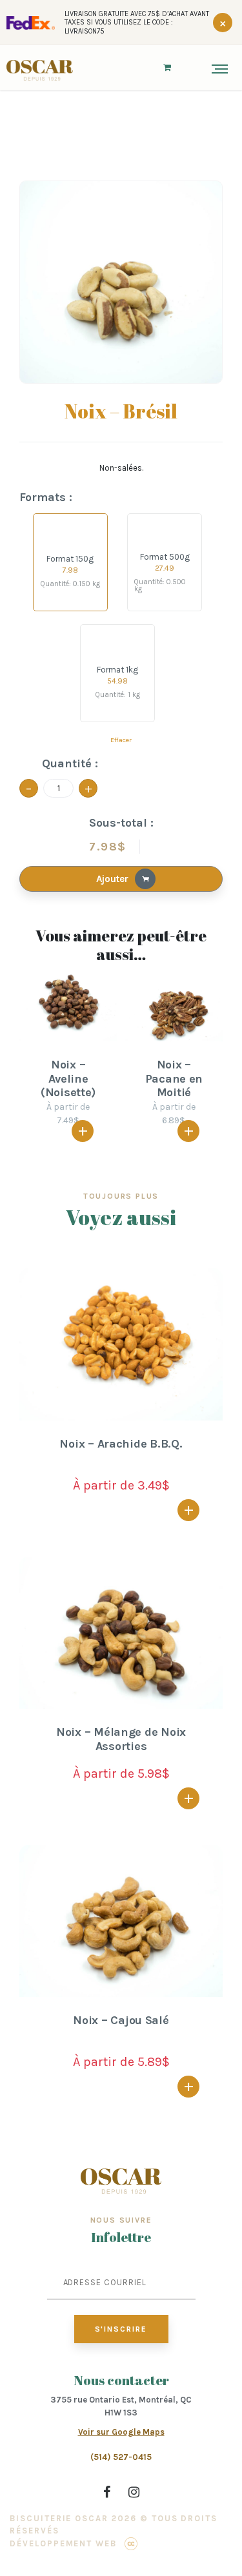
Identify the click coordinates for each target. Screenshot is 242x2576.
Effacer (121, 740)
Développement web (63, 2543)
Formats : (46, 497)
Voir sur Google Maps (121, 2432)
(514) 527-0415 (121, 2457)
